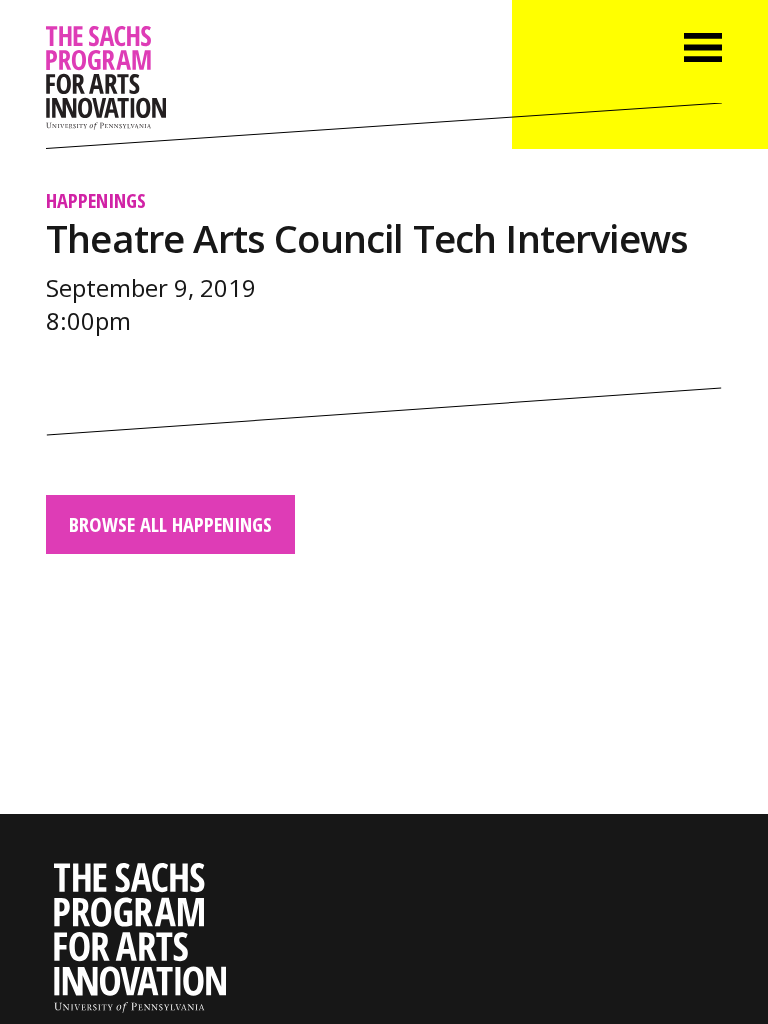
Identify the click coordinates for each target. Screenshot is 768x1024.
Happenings (96, 200)
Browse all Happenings (170, 524)
